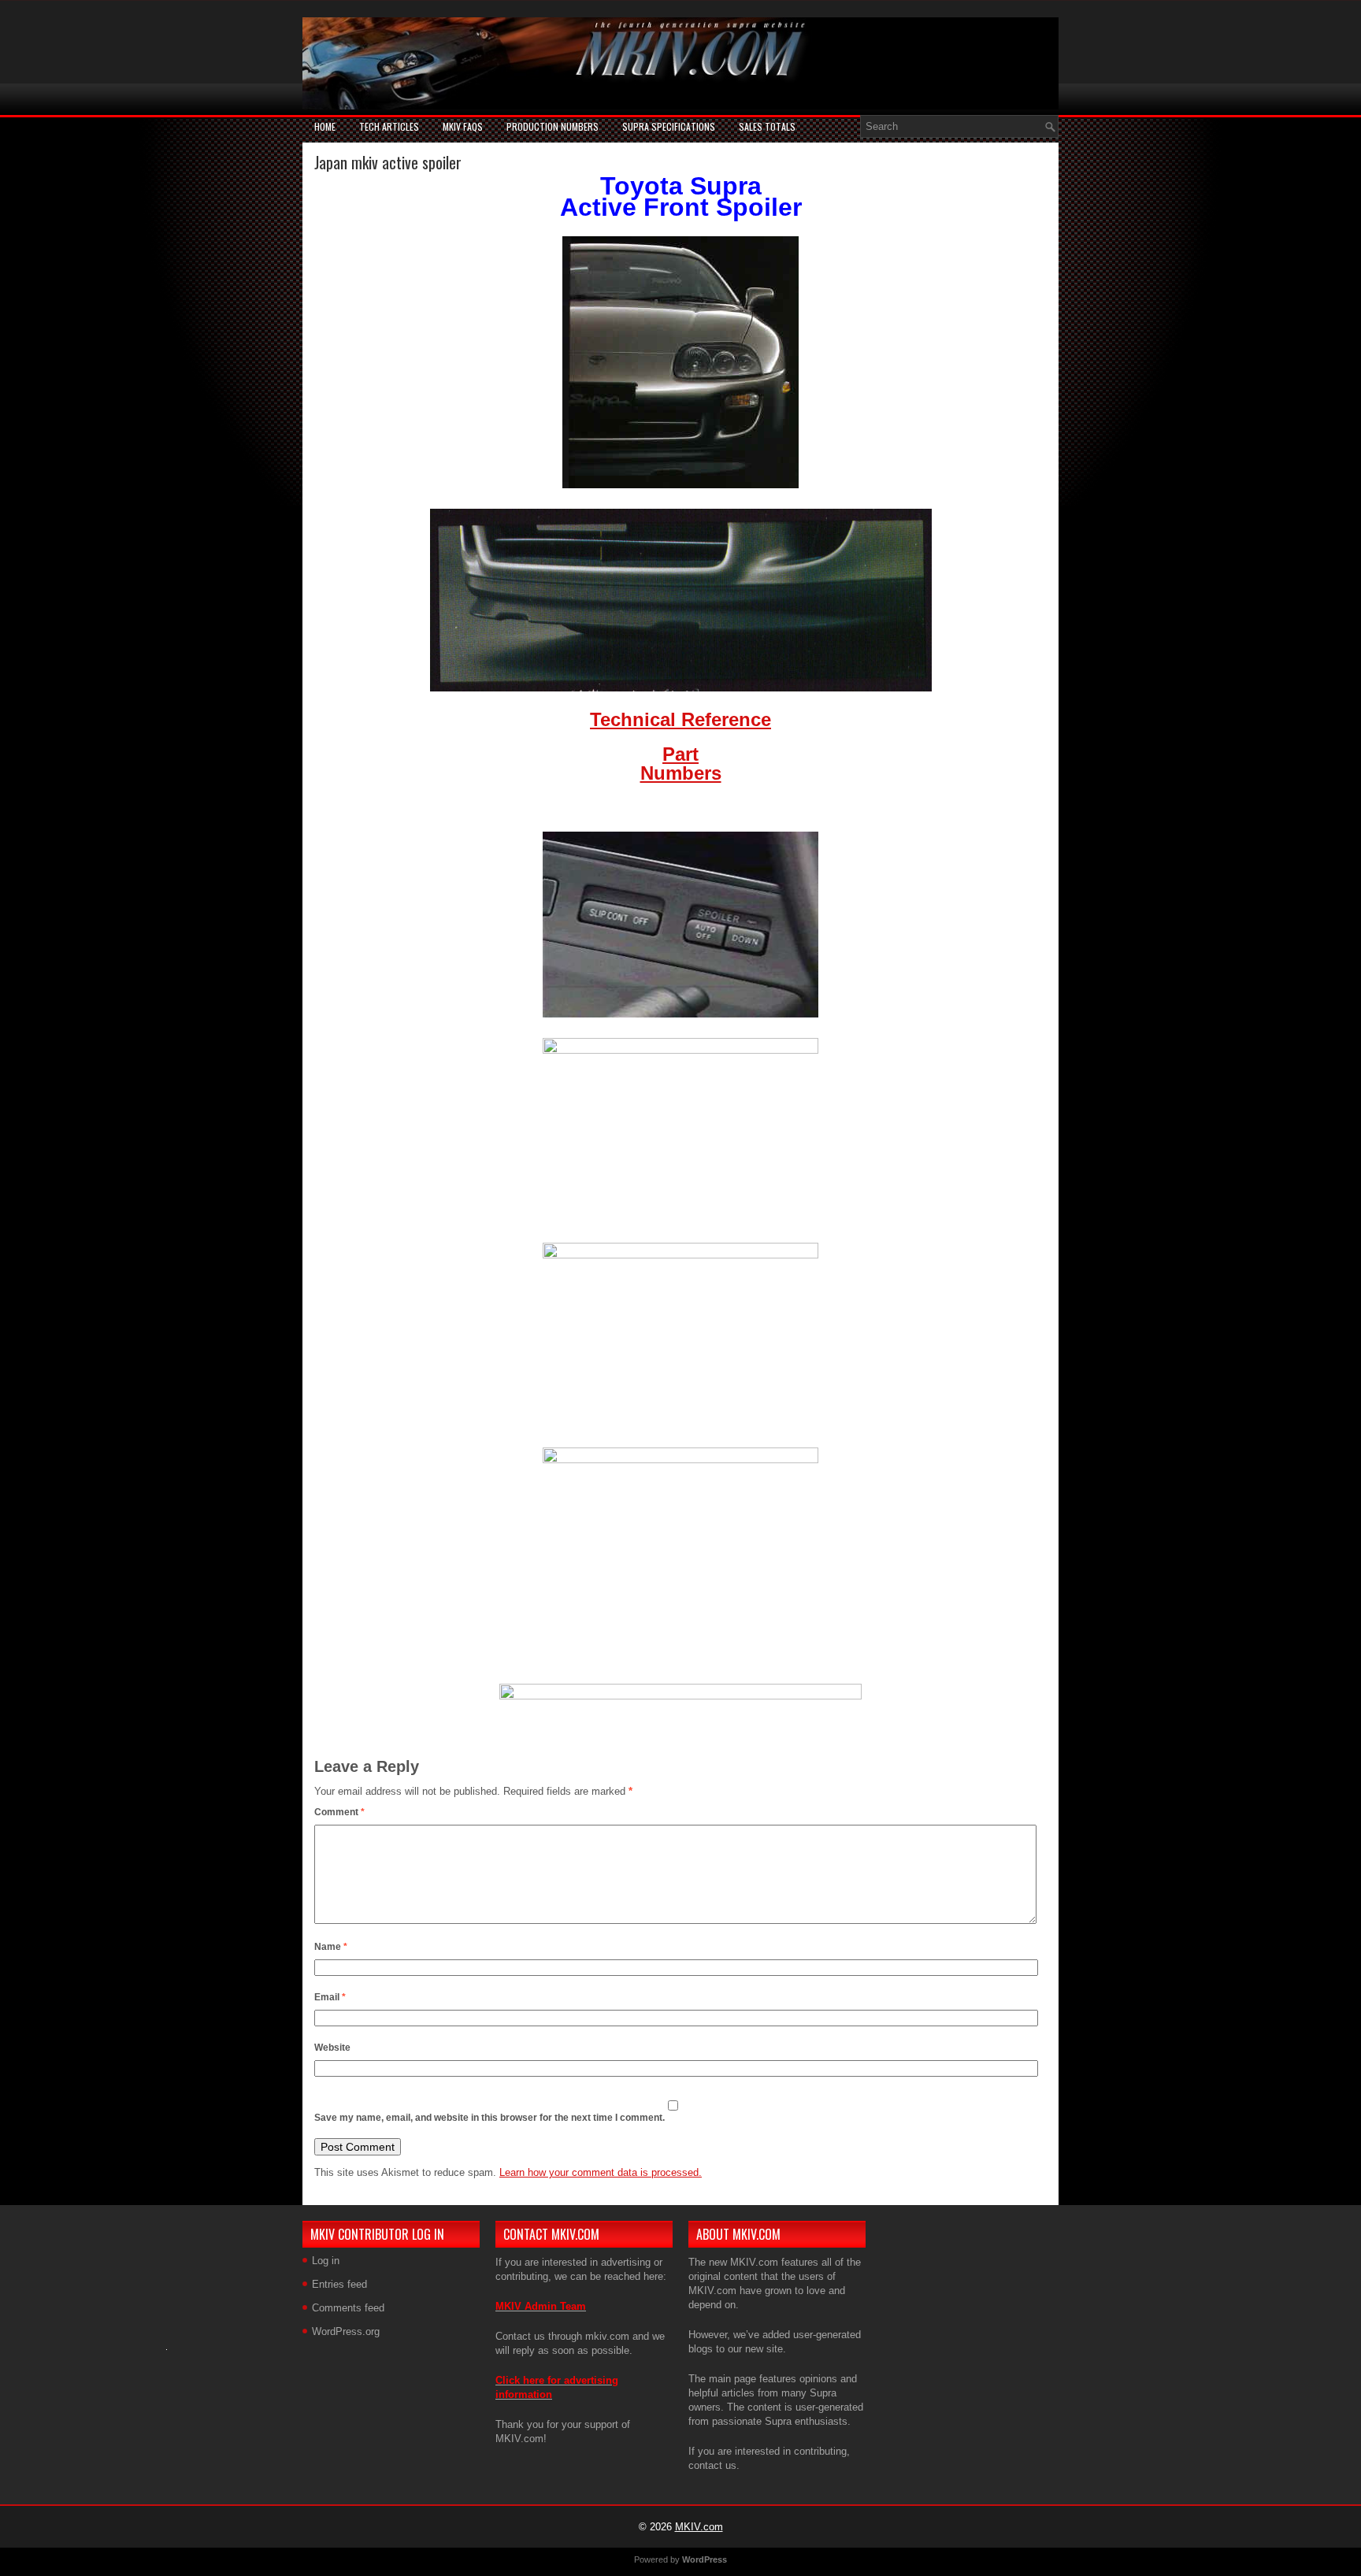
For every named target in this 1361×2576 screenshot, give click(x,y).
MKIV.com (699, 2527)
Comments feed (348, 2308)
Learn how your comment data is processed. (601, 2172)
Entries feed (339, 2284)
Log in (326, 2261)
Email (330, 1997)
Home (325, 126)
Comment (339, 1812)
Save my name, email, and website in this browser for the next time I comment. (490, 2118)
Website (332, 2048)
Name (331, 1947)
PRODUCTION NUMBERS (553, 126)
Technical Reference (680, 719)
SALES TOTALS (767, 126)
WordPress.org (346, 2331)
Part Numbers (681, 764)
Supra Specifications (669, 126)
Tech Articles (389, 126)
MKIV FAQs (463, 126)
